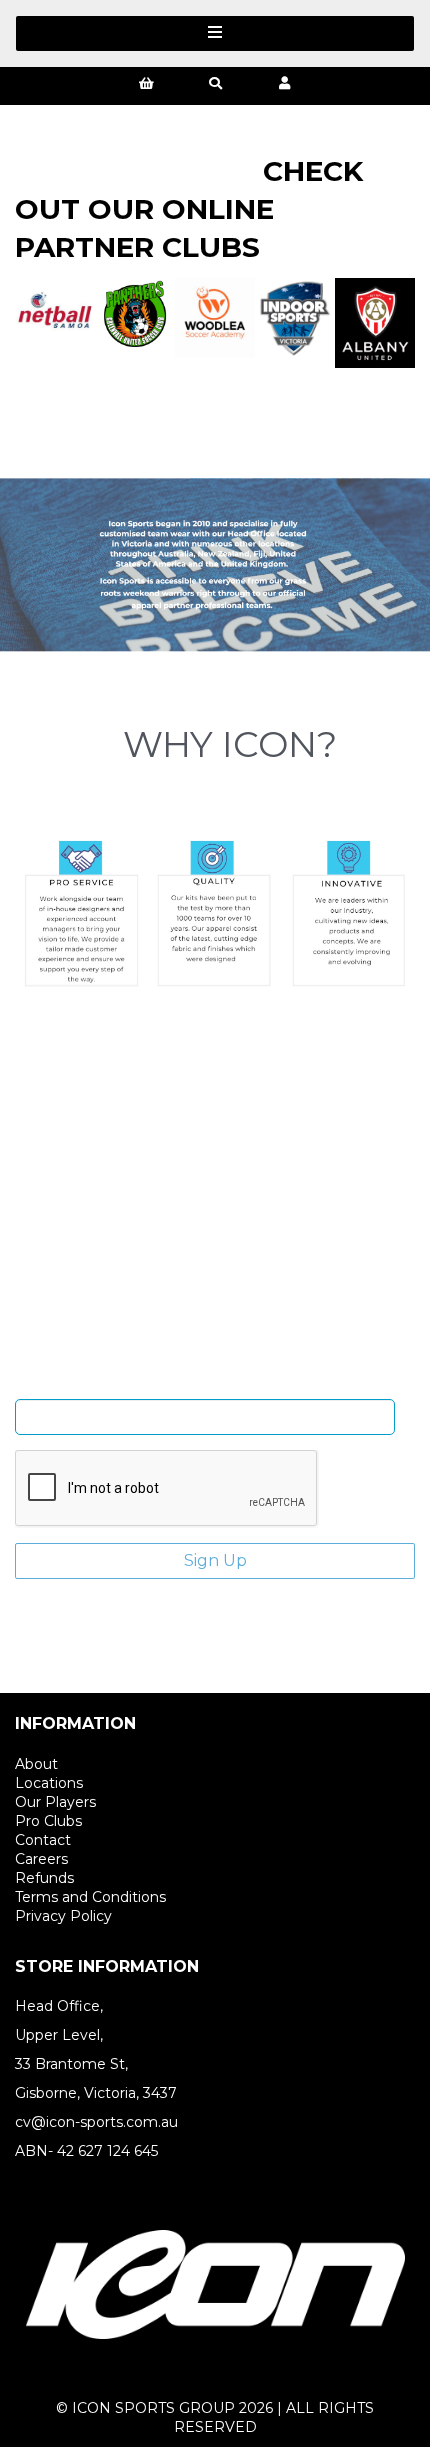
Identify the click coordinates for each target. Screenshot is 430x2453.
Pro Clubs (48, 1821)
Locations (49, 1783)
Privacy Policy (63, 1916)
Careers (41, 1859)
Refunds (44, 1878)
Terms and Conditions (90, 1897)
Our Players (55, 1802)
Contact (43, 1840)
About (36, 1764)
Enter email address (205, 1384)
